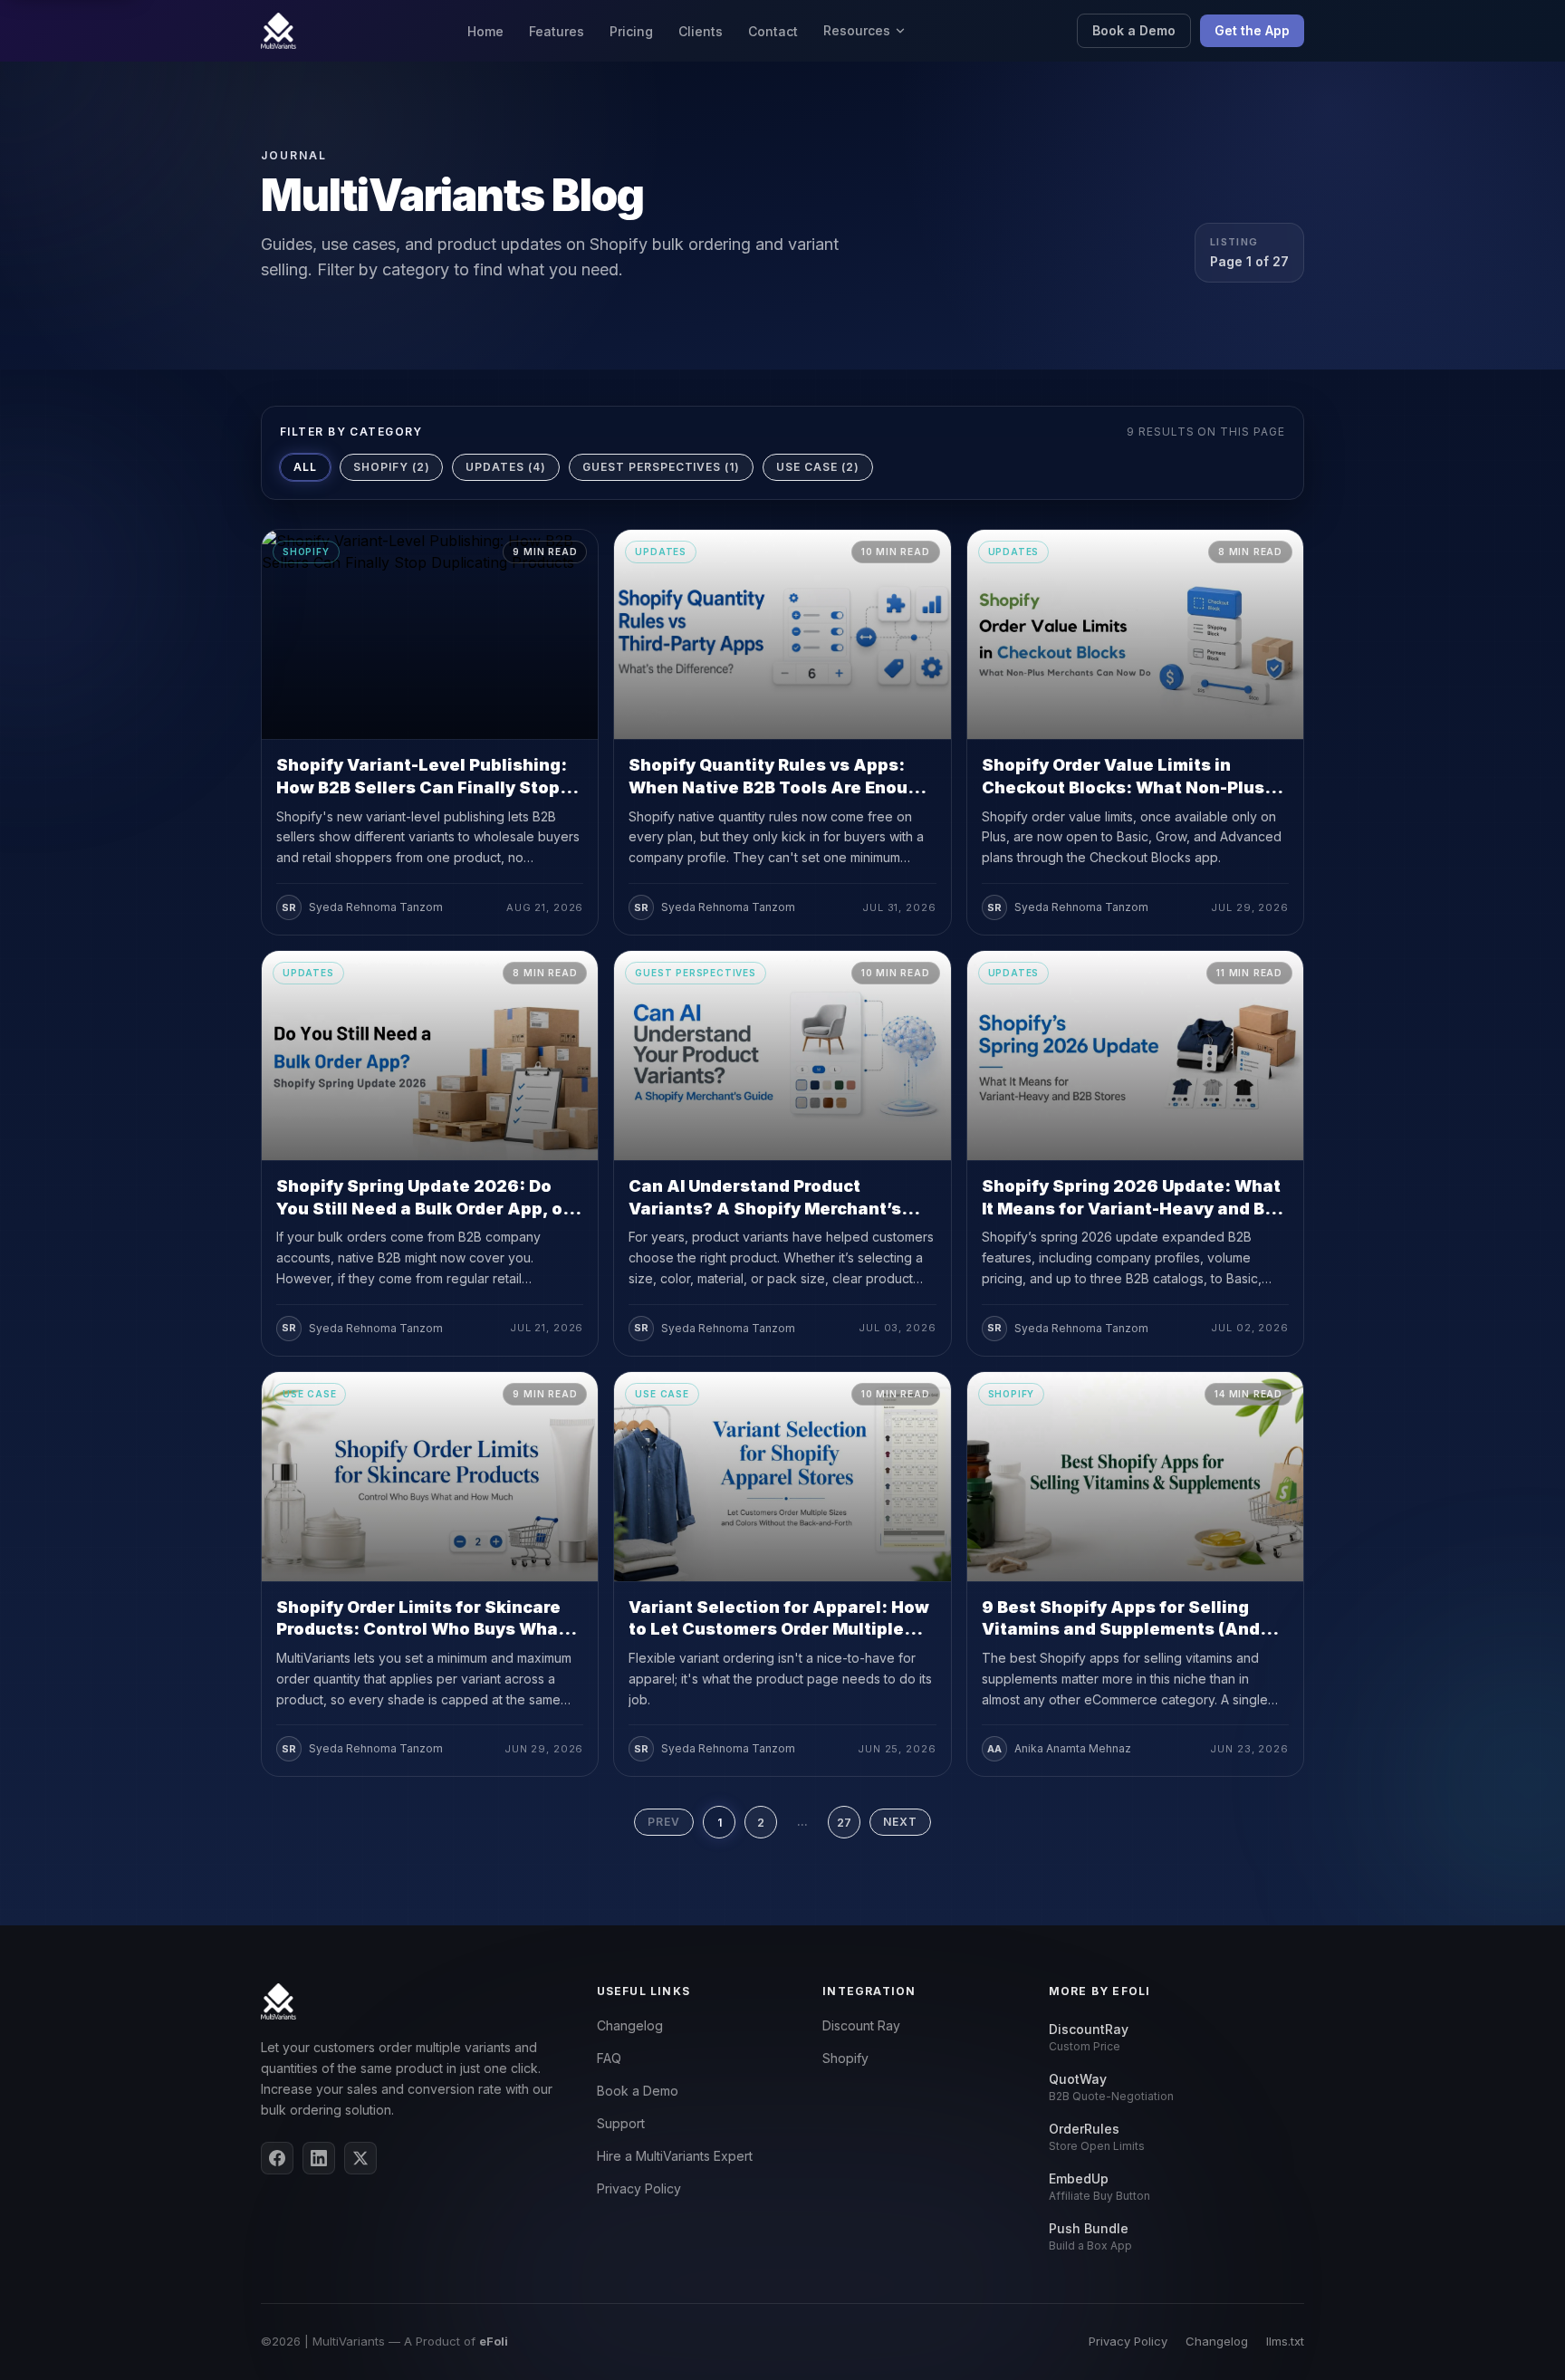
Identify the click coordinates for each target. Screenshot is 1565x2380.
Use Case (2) (818, 467)
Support (621, 2123)
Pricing (631, 31)
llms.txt (1285, 2341)
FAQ (609, 2058)
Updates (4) (506, 467)
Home (485, 31)
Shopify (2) (392, 467)
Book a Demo (1134, 30)
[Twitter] (360, 2158)
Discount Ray (861, 2025)
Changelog (630, 2025)
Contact (773, 31)
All (305, 467)
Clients (701, 31)
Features (557, 31)
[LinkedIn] (319, 2158)
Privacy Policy (639, 2188)
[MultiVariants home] (278, 31)
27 (844, 1823)
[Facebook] (277, 2158)
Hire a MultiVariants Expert (675, 2156)
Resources (857, 30)
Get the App (1252, 30)
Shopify (845, 2058)
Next (900, 1822)
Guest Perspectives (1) (661, 467)
